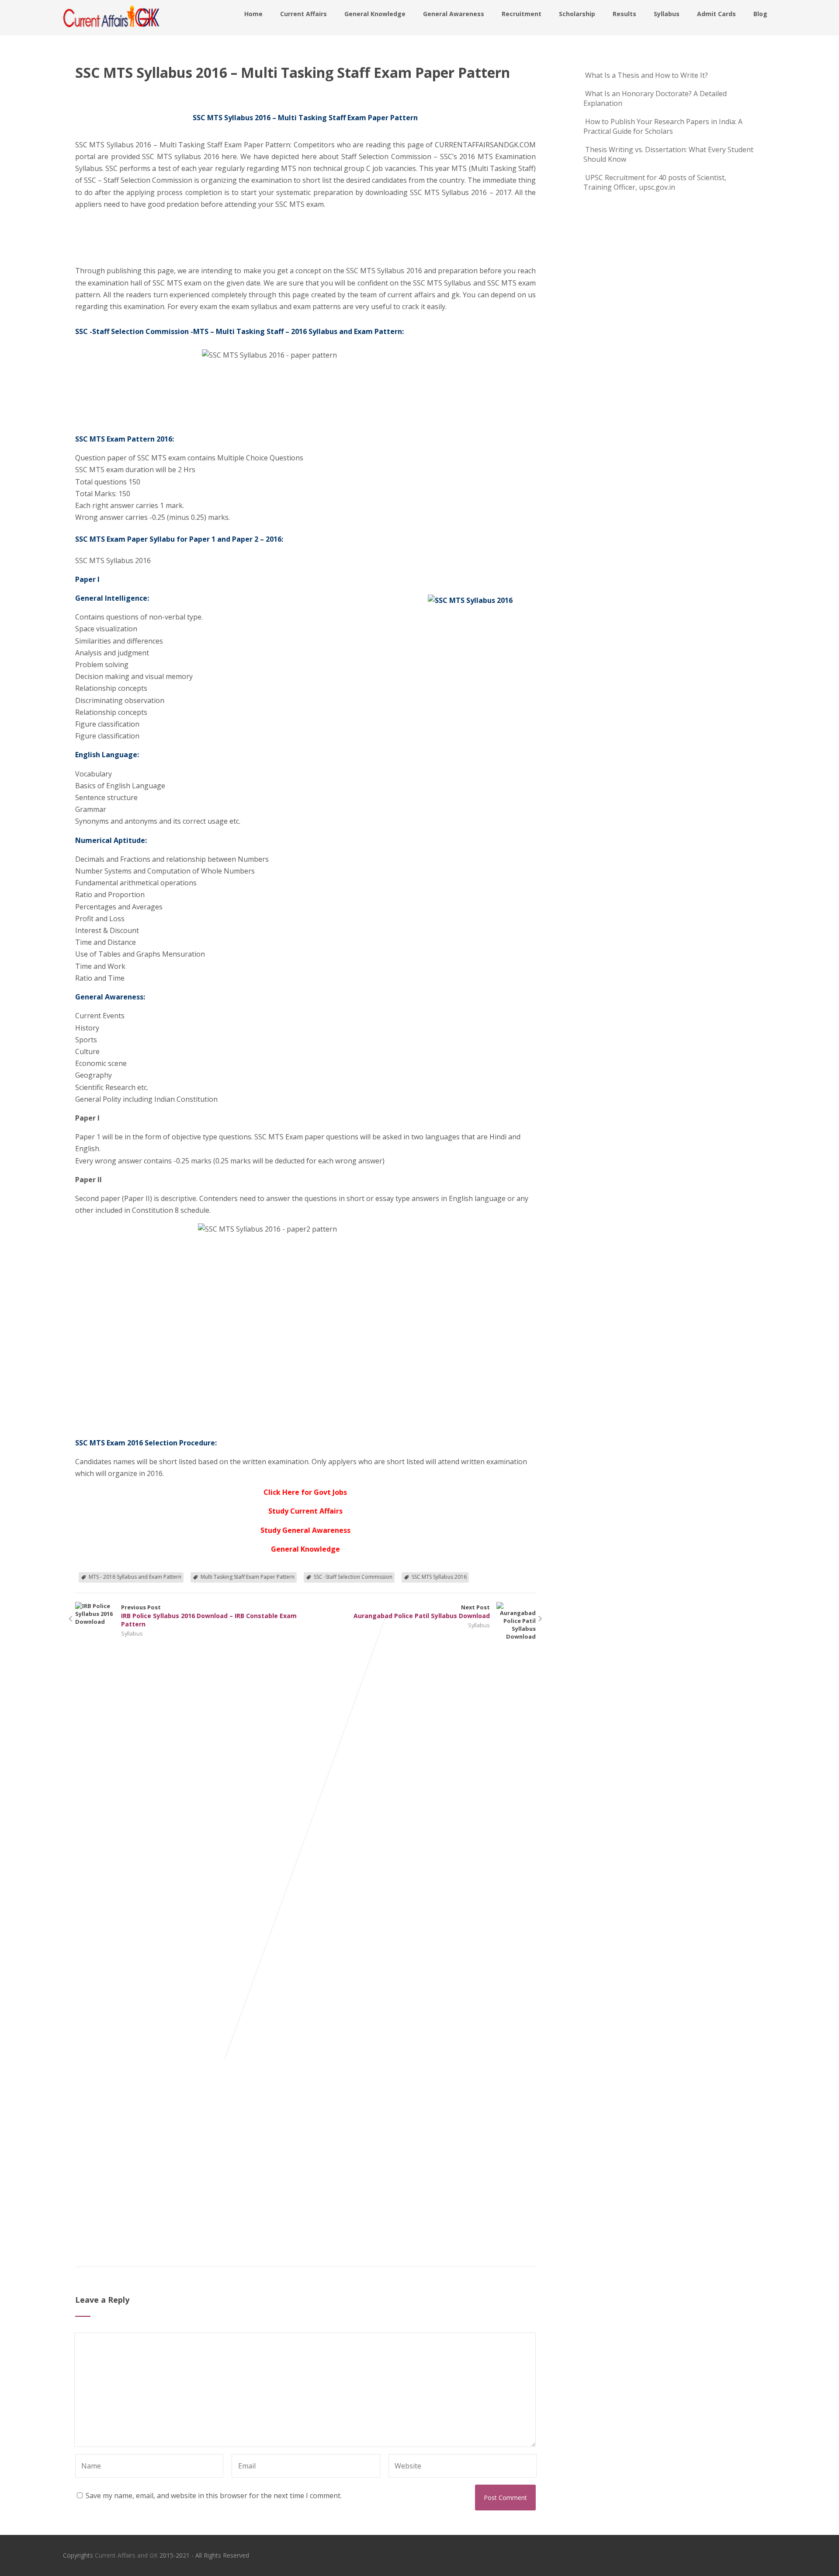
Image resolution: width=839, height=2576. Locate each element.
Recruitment (522, 14)
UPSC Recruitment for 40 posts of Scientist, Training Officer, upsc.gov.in (655, 182)
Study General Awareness (305, 1530)
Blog (760, 14)
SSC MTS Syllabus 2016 (439, 1577)
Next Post (422, 1612)
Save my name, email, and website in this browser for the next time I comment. (214, 2496)
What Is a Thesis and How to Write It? (647, 75)
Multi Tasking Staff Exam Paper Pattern (248, 1577)
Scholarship (577, 14)
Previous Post (209, 1616)
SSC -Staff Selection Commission (353, 1577)
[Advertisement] (119, 230)
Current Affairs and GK (126, 2555)
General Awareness (454, 14)
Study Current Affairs (305, 1511)
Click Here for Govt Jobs (305, 1492)
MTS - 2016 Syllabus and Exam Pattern (135, 1577)
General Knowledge (375, 14)
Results (624, 14)
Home (253, 14)
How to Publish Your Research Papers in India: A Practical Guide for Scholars (663, 126)
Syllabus (667, 14)
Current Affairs (303, 14)
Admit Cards (716, 14)
